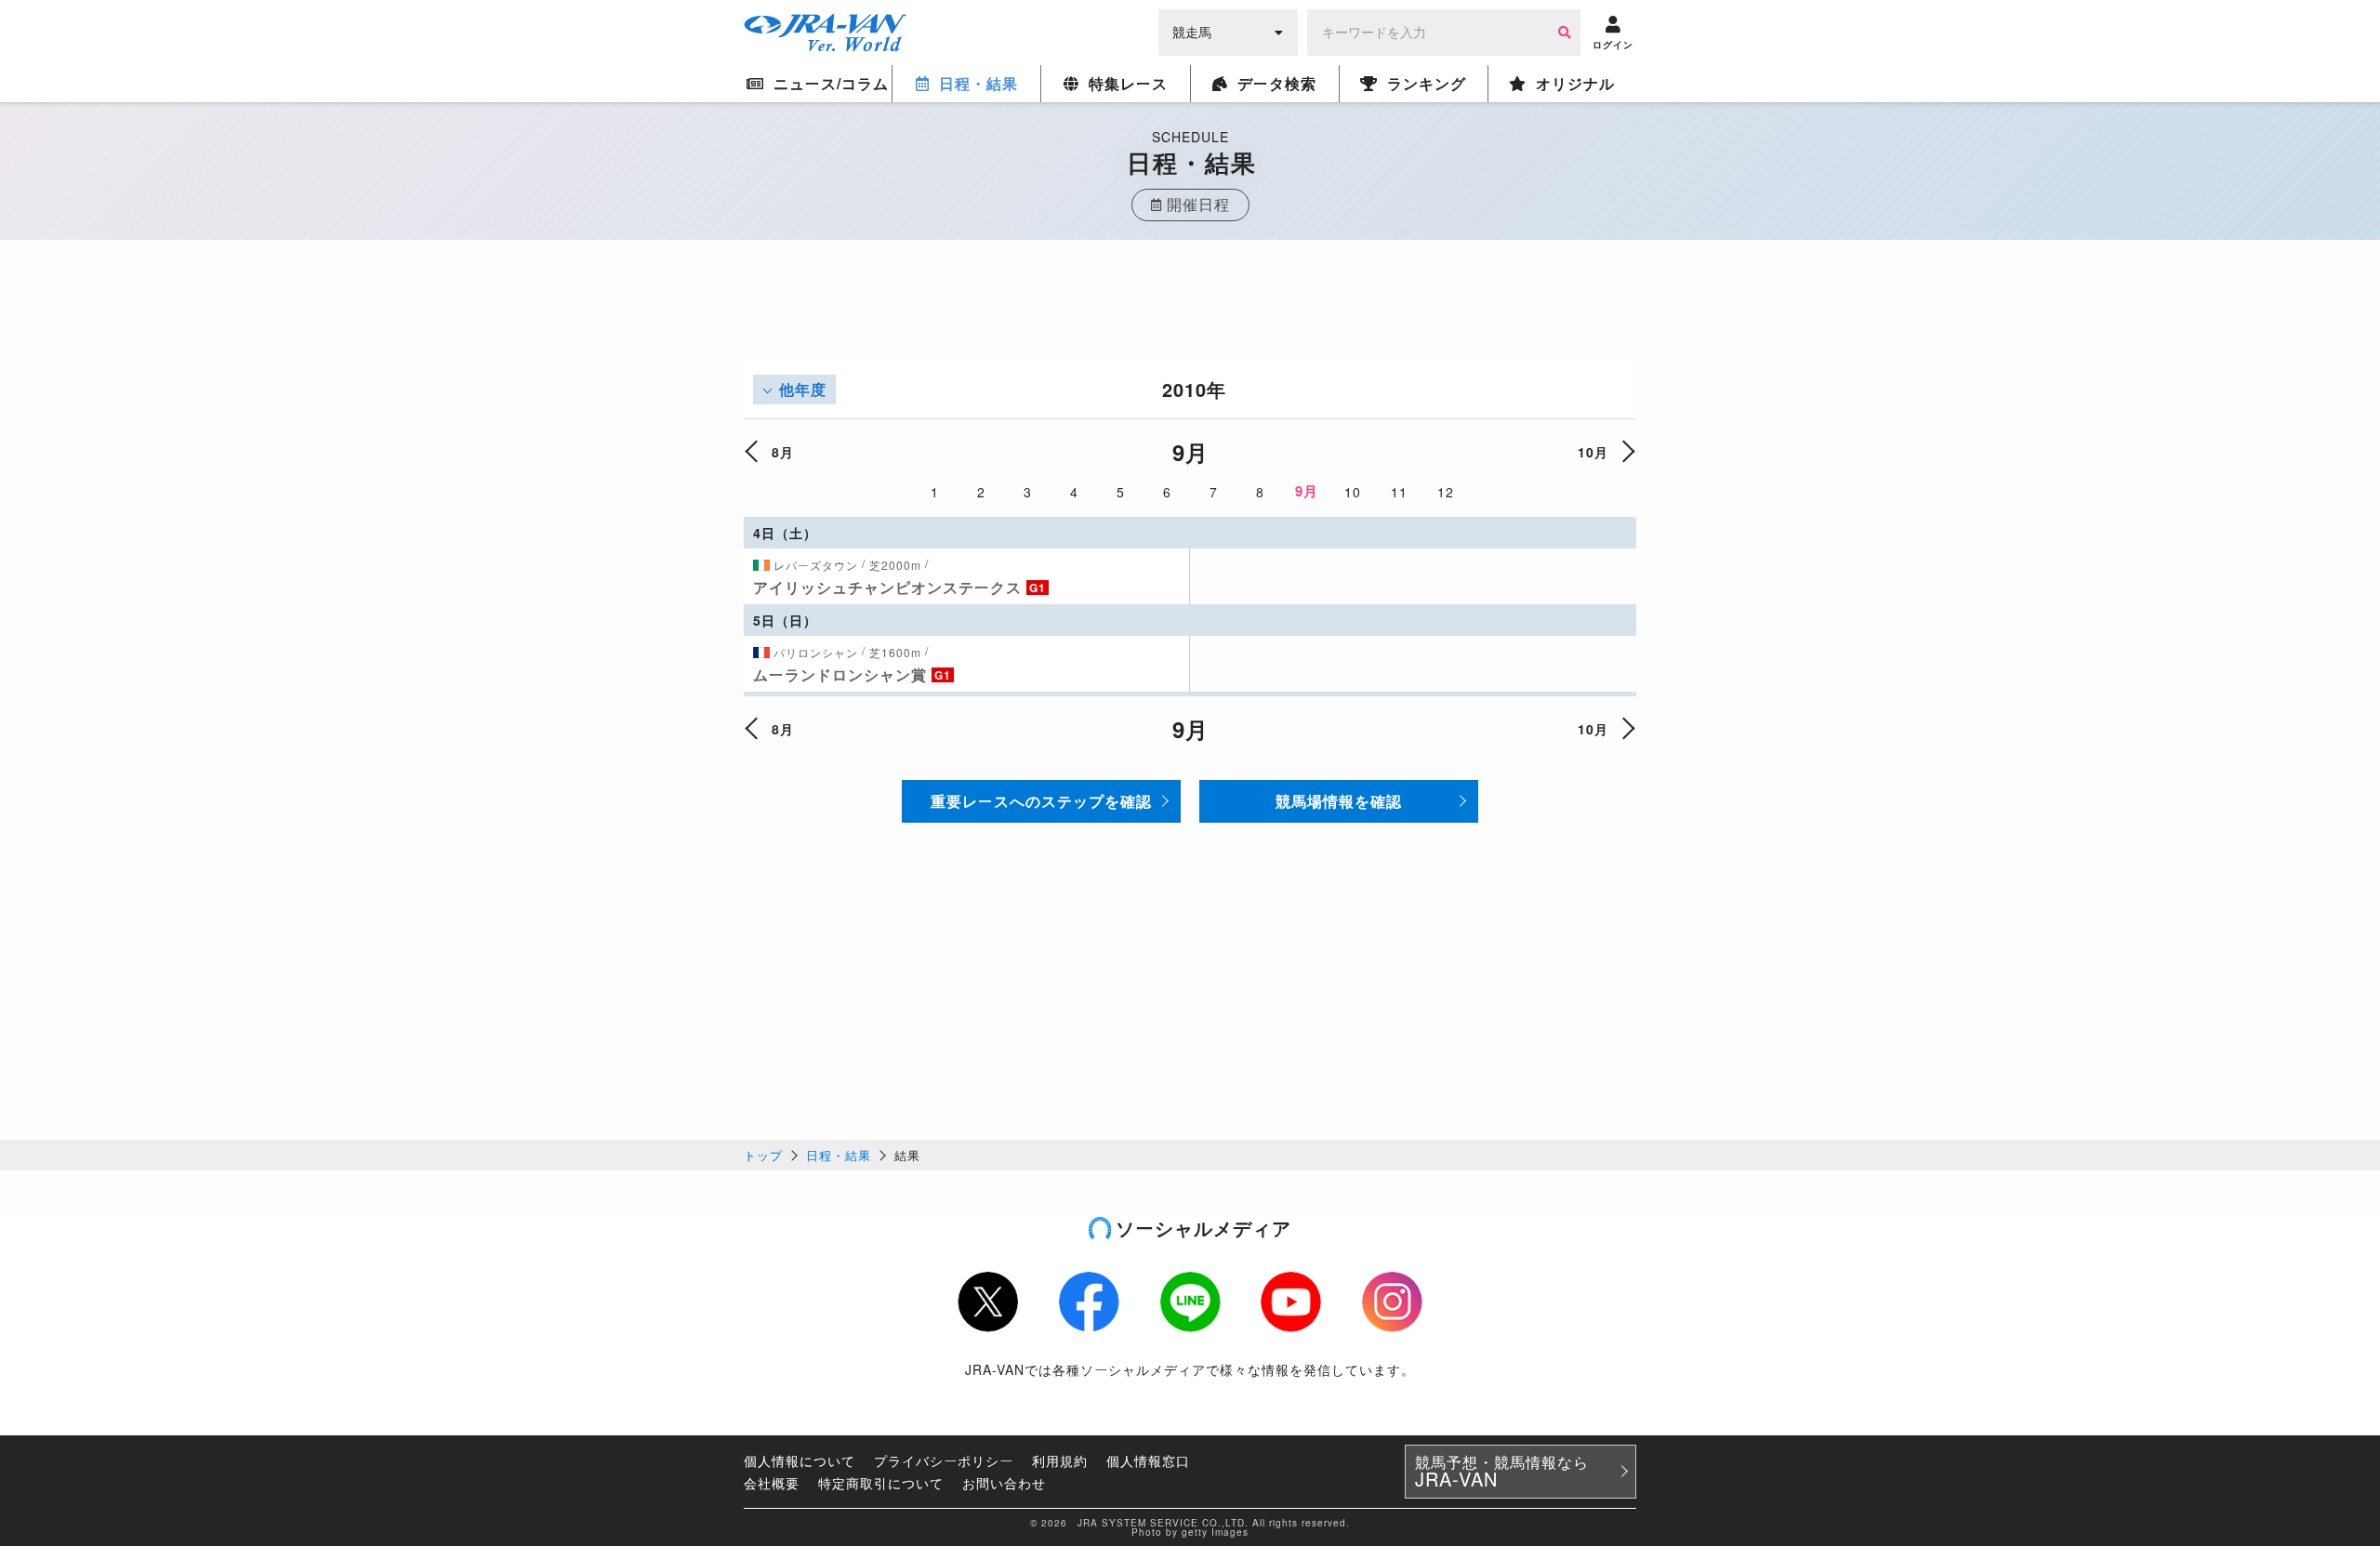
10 (1353, 492)
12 (1446, 492)
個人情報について (800, 1460)
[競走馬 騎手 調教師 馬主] (1228, 31)
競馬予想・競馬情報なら (1502, 1472)
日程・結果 (839, 1155)
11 (1399, 492)
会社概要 (772, 1483)
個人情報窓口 (1148, 1460)
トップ (763, 1155)
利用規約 (1060, 1460)
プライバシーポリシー (944, 1460)
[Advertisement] (1190, 319)
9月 (1307, 491)
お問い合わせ (1004, 1483)
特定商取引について (881, 1483)
